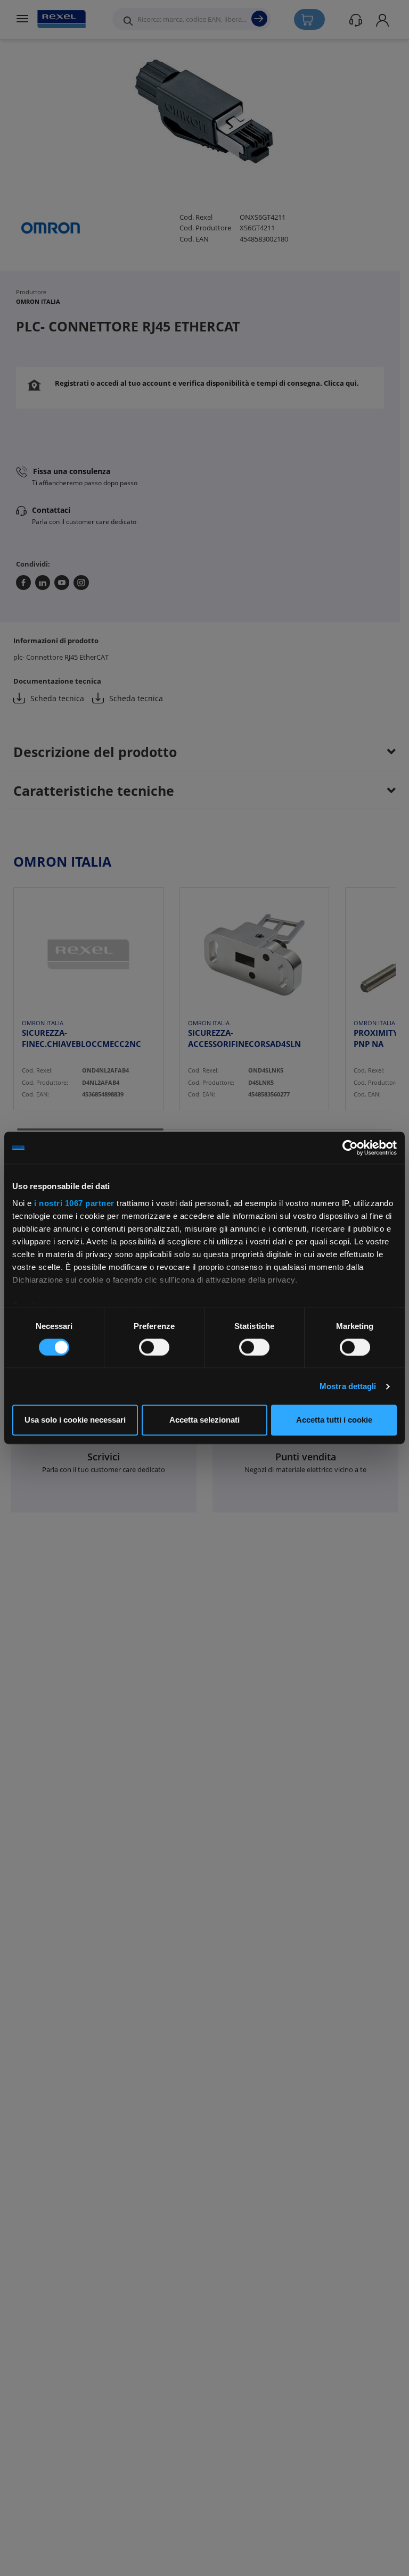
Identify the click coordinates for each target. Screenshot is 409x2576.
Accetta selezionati (204, 1420)
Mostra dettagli (348, 1386)
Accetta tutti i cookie (334, 1420)
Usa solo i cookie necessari (75, 1420)
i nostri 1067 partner (74, 1203)
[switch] (154, 1347)
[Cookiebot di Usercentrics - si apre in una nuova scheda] (350, 1148)
